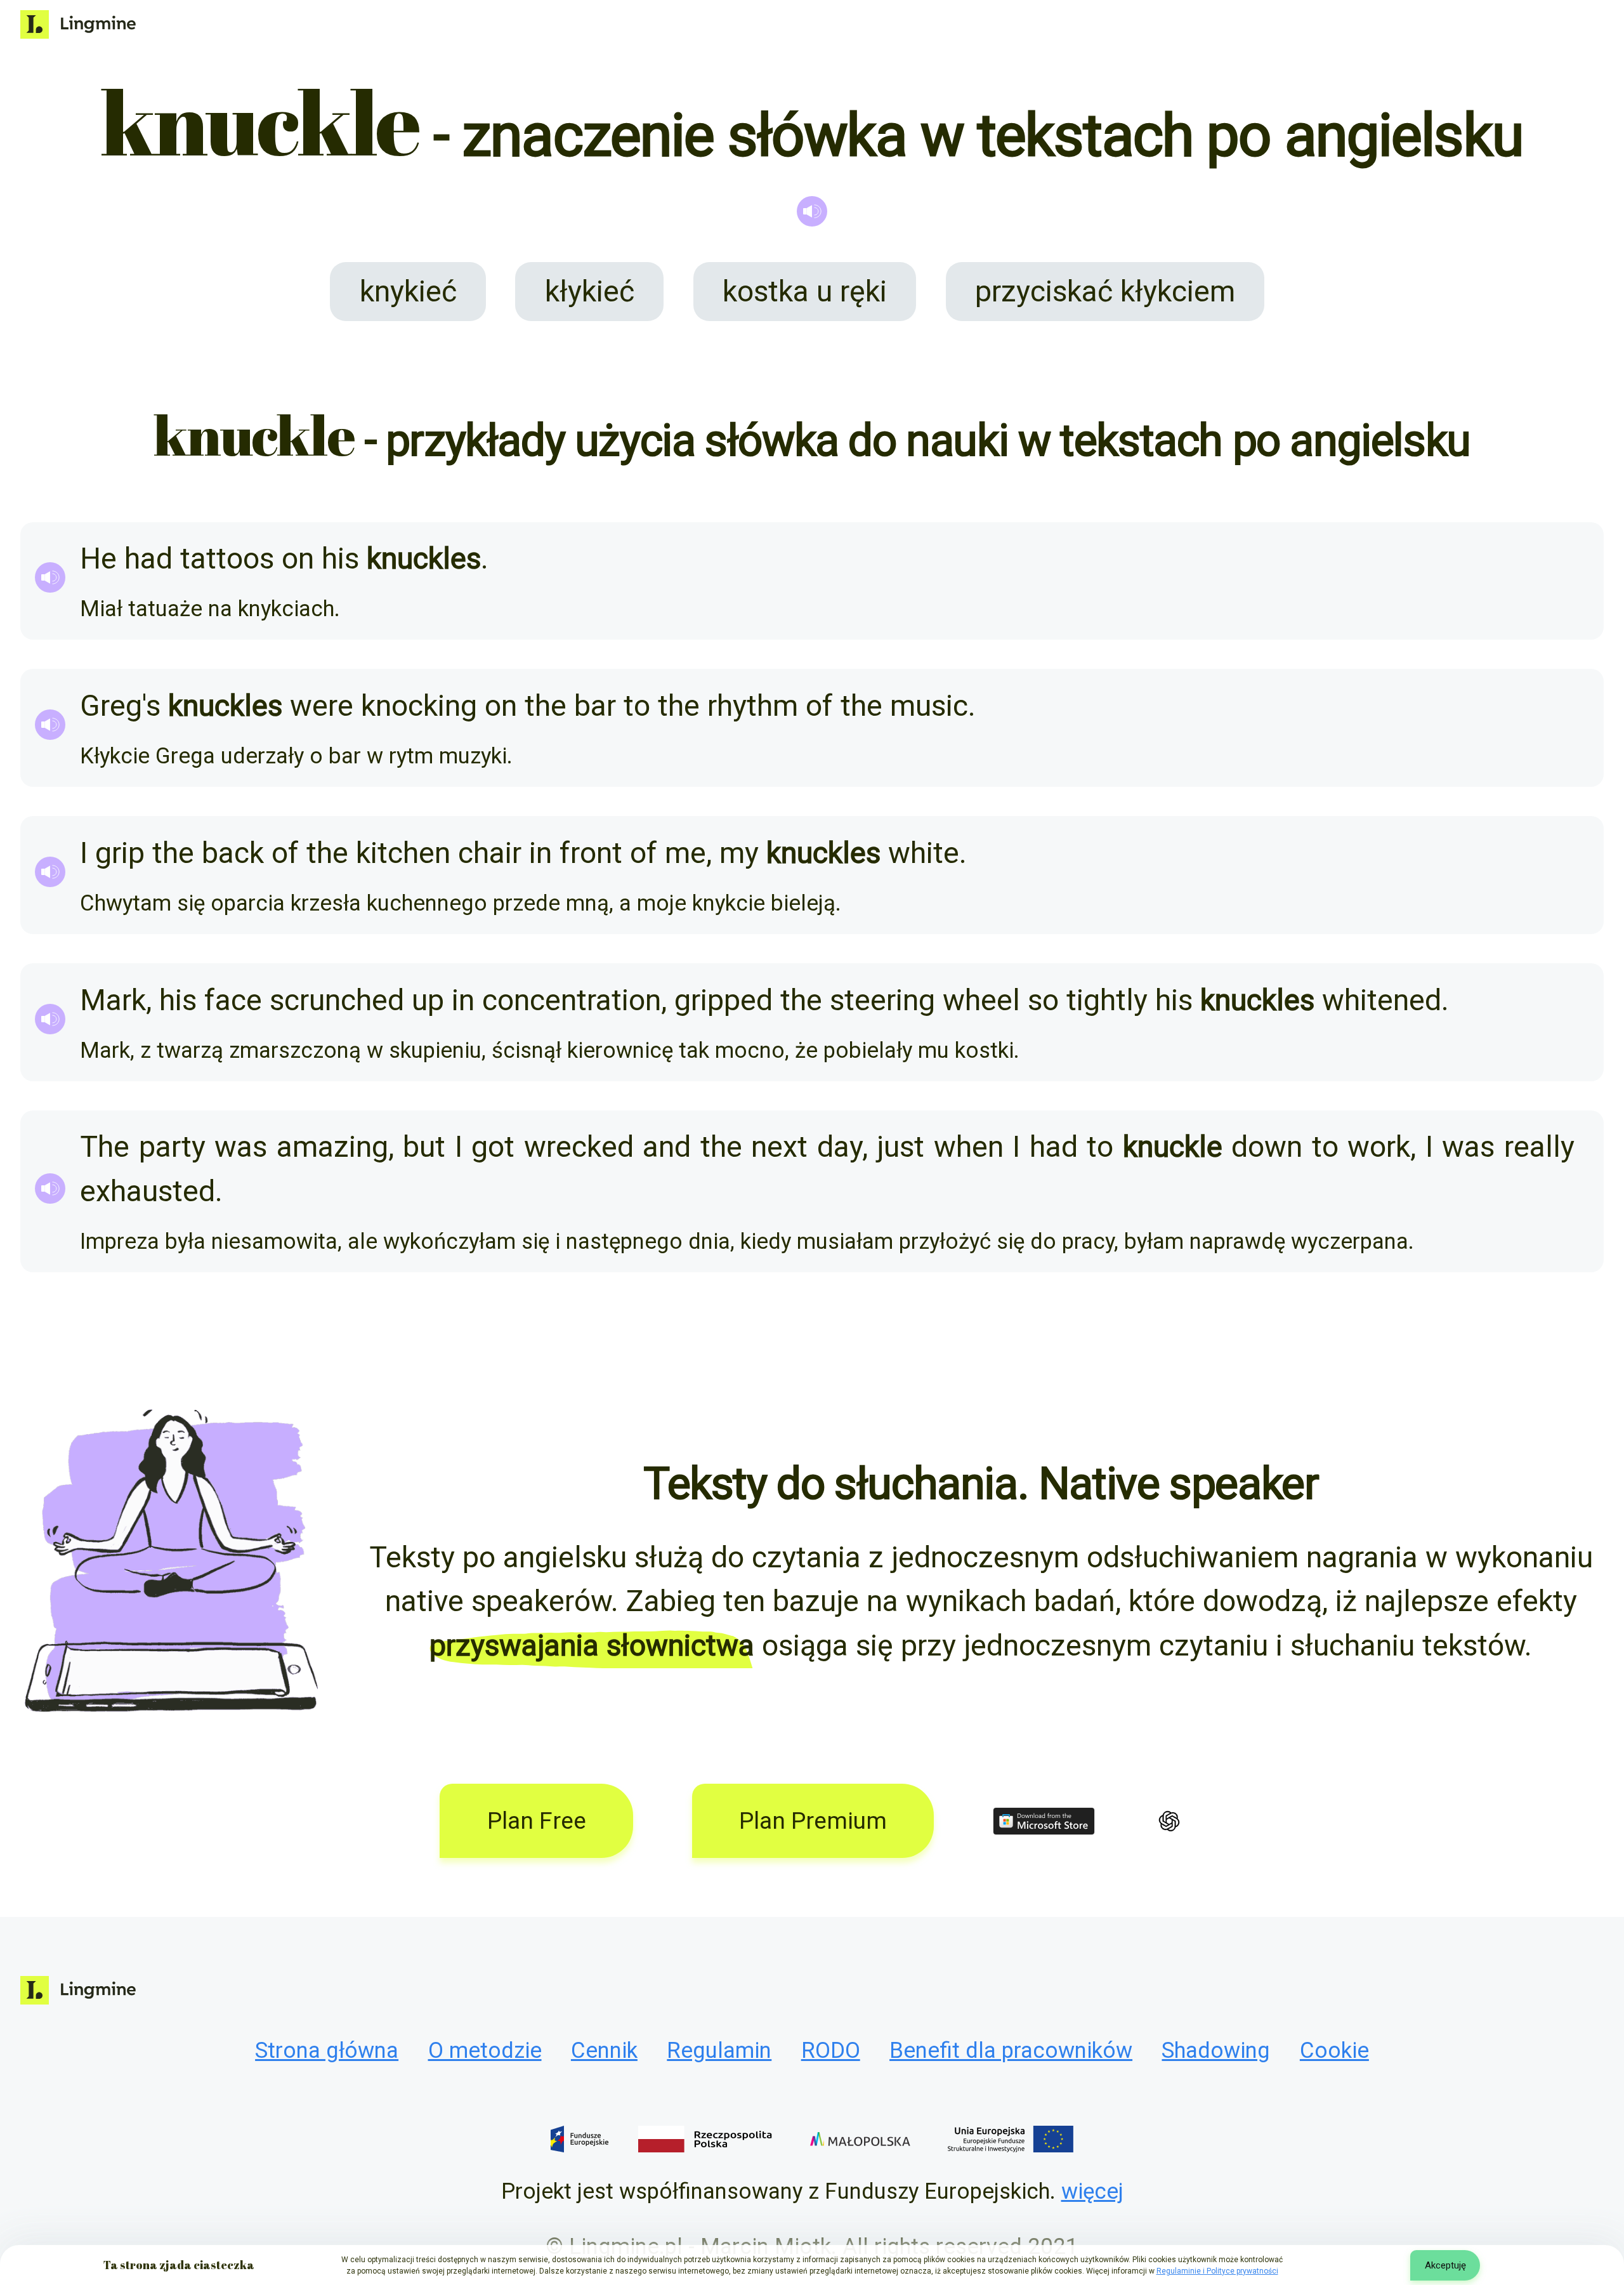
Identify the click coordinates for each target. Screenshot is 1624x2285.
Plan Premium (813, 1821)
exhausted (147, 1191)
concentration (572, 1000)
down (1267, 1147)
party (172, 1147)
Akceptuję (1445, 2265)
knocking (419, 706)
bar (595, 706)
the (546, 706)
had (148, 558)
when (969, 1147)
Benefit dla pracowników (1011, 2050)
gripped (724, 1000)
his (340, 558)
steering (882, 1000)
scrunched (337, 1000)
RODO (831, 2050)
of (819, 706)
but (424, 1147)
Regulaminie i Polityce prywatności (1217, 2271)
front (591, 853)
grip (120, 853)
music (929, 706)
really (1539, 1147)
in (540, 853)
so (1043, 1000)
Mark (113, 1000)
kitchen (403, 853)
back (233, 853)
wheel (981, 1000)
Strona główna (327, 2050)
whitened (1382, 1000)
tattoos (227, 558)
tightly (1107, 1000)
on (298, 558)
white (924, 853)
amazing (332, 1147)
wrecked (579, 1147)
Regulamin (719, 2050)
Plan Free (537, 1821)
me (685, 853)
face (233, 1000)
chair (490, 853)
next (779, 1147)
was (241, 1147)
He (98, 558)
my (739, 853)
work (1379, 1147)
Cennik (604, 2050)
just (900, 1147)
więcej (1092, 2191)
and (667, 1147)
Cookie (1334, 2050)
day (840, 1147)
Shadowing (1216, 2050)
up (428, 1000)
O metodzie (485, 2050)
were (322, 706)
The (105, 1147)
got (493, 1147)
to (637, 706)
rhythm (753, 706)
